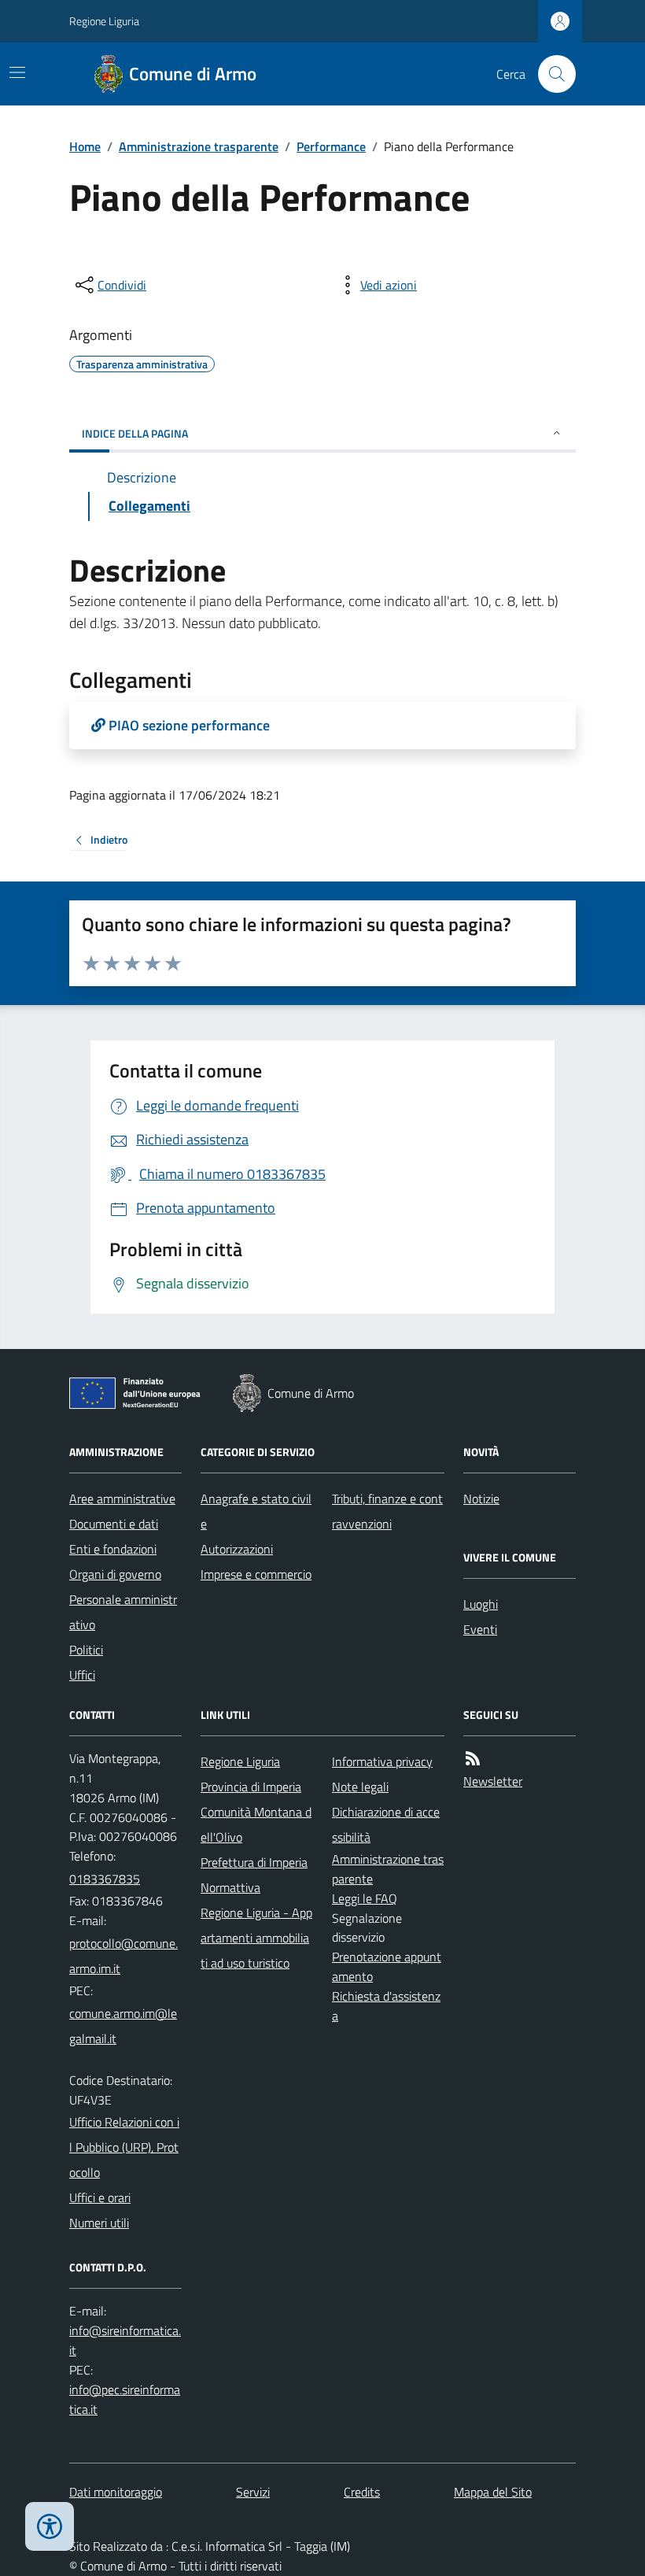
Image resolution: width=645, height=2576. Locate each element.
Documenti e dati (114, 1524)
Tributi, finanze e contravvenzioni (387, 1511)
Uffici (82, 1675)
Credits (362, 2492)
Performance (331, 146)
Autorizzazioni (237, 1549)
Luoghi (481, 1604)
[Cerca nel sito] (551, 74)
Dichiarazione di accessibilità (386, 1824)
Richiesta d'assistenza (386, 2006)
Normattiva (230, 1887)
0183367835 (105, 1879)
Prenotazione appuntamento (387, 1966)
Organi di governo (115, 1574)
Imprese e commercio (256, 1574)
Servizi (253, 2492)
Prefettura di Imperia (254, 1862)
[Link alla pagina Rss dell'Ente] (473, 1759)
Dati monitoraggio (116, 2492)
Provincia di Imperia (251, 1787)
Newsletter (493, 1781)
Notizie (481, 1499)
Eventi (480, 1629)
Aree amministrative (122, 1499)
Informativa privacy (382, 1761)
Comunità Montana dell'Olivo (256, 1824)
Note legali (360, 1787)
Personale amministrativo (123, 1612)
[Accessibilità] (50, 2526)
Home (85, 146)
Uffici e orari (100, 2197)
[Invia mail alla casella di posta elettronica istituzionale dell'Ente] (125, 1956)
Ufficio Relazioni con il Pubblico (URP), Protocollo (124, 2147)
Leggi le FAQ (365, 1898)
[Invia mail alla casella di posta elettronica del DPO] (125, 2341)
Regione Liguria (104, 21)
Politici (86, 1650)
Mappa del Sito (493, 2492)
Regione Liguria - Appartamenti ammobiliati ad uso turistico (256, 1938)
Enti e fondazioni (113, 1549)
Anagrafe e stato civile (256, 1511)
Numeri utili (99, 2223)
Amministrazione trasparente (199, 146)
